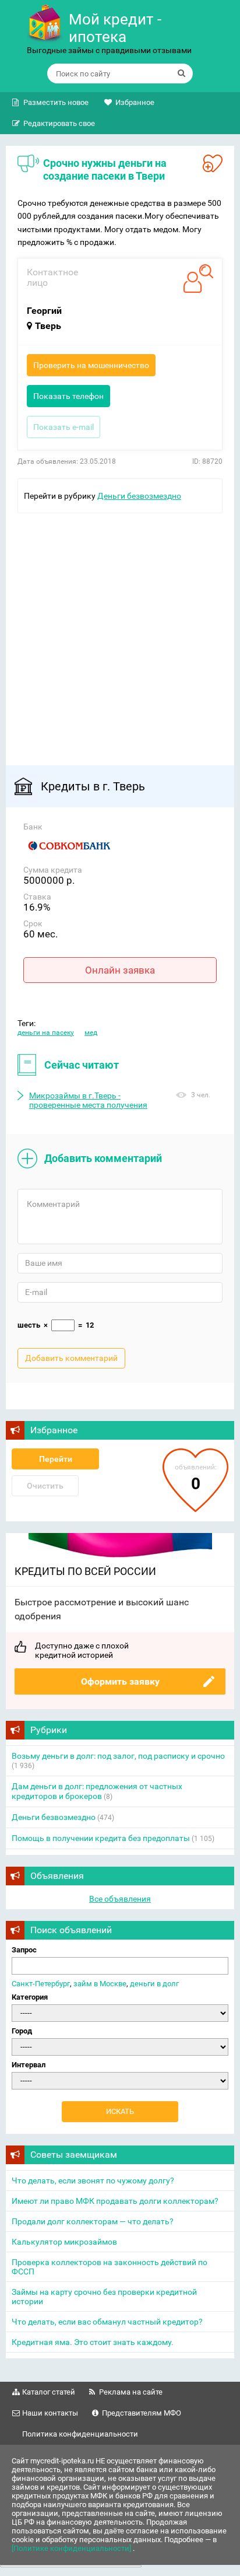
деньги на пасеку (46, 1032)
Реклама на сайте (131, 2392)
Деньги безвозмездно (139, 496)
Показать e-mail (63, 427)
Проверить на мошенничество (91, 365)
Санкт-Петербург (41, 1984)
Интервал (29, 2065)
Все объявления (120, 1899)
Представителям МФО (142, 2413)
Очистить (45, 1486)
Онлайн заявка (120, 970)
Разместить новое (56, 102)
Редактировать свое (59, 123)
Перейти (56, 1459)
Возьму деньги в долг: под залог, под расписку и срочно (118, 1756)
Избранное (135, 102)
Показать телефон (68, 396)
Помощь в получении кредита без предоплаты (101, 1838)
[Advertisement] (120, 633)
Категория (30, 1997)
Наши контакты (50, 2413)
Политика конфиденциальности (80, 2434)
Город (22, 2031)
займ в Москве (100, 1984)
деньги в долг (154, 1984)
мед (91, 1032)
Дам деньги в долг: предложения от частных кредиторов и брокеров (97, 1791)
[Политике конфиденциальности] (72, 2548)
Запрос (24, 1950)
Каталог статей (49, 2392)
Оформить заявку (120, 1681)
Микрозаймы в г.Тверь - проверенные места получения (88, 1100)
